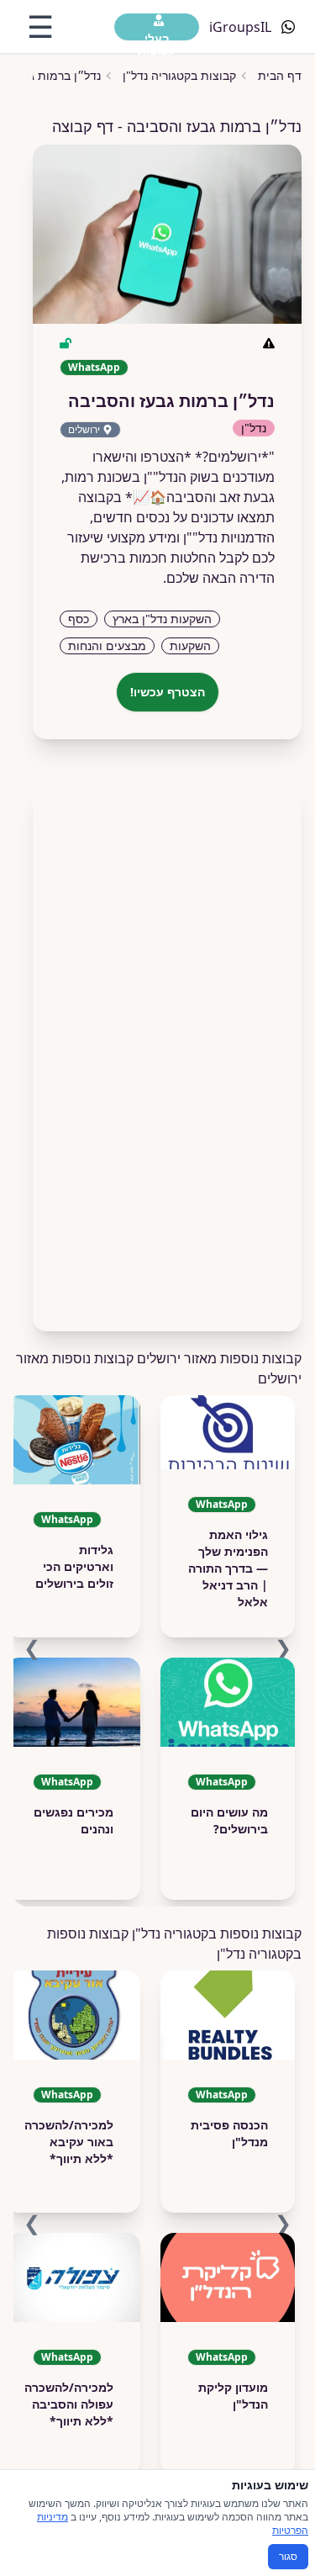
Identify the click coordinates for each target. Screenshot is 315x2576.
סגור (288, 2556)
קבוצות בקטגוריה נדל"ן (179, 75)
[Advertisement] (167, 1052)
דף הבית (280, 75)
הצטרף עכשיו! (168, 692)
